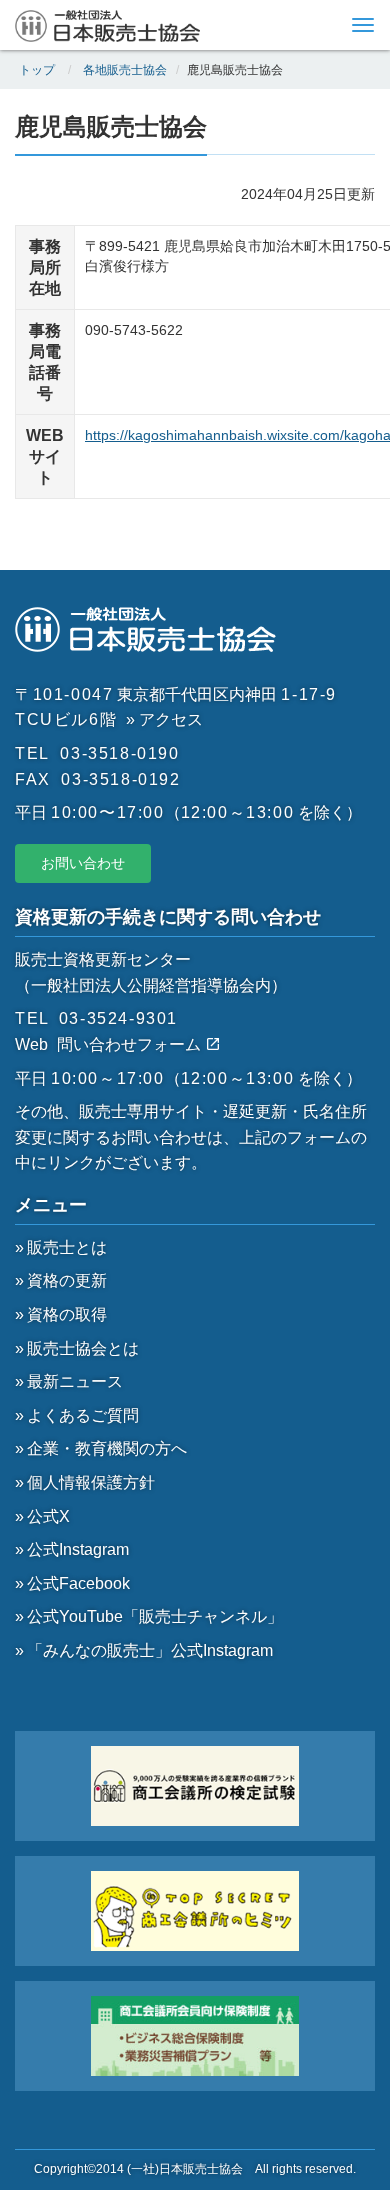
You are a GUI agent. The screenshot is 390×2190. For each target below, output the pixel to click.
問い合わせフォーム (131, 1044)
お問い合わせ (83, 863)
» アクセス (164, 719)
